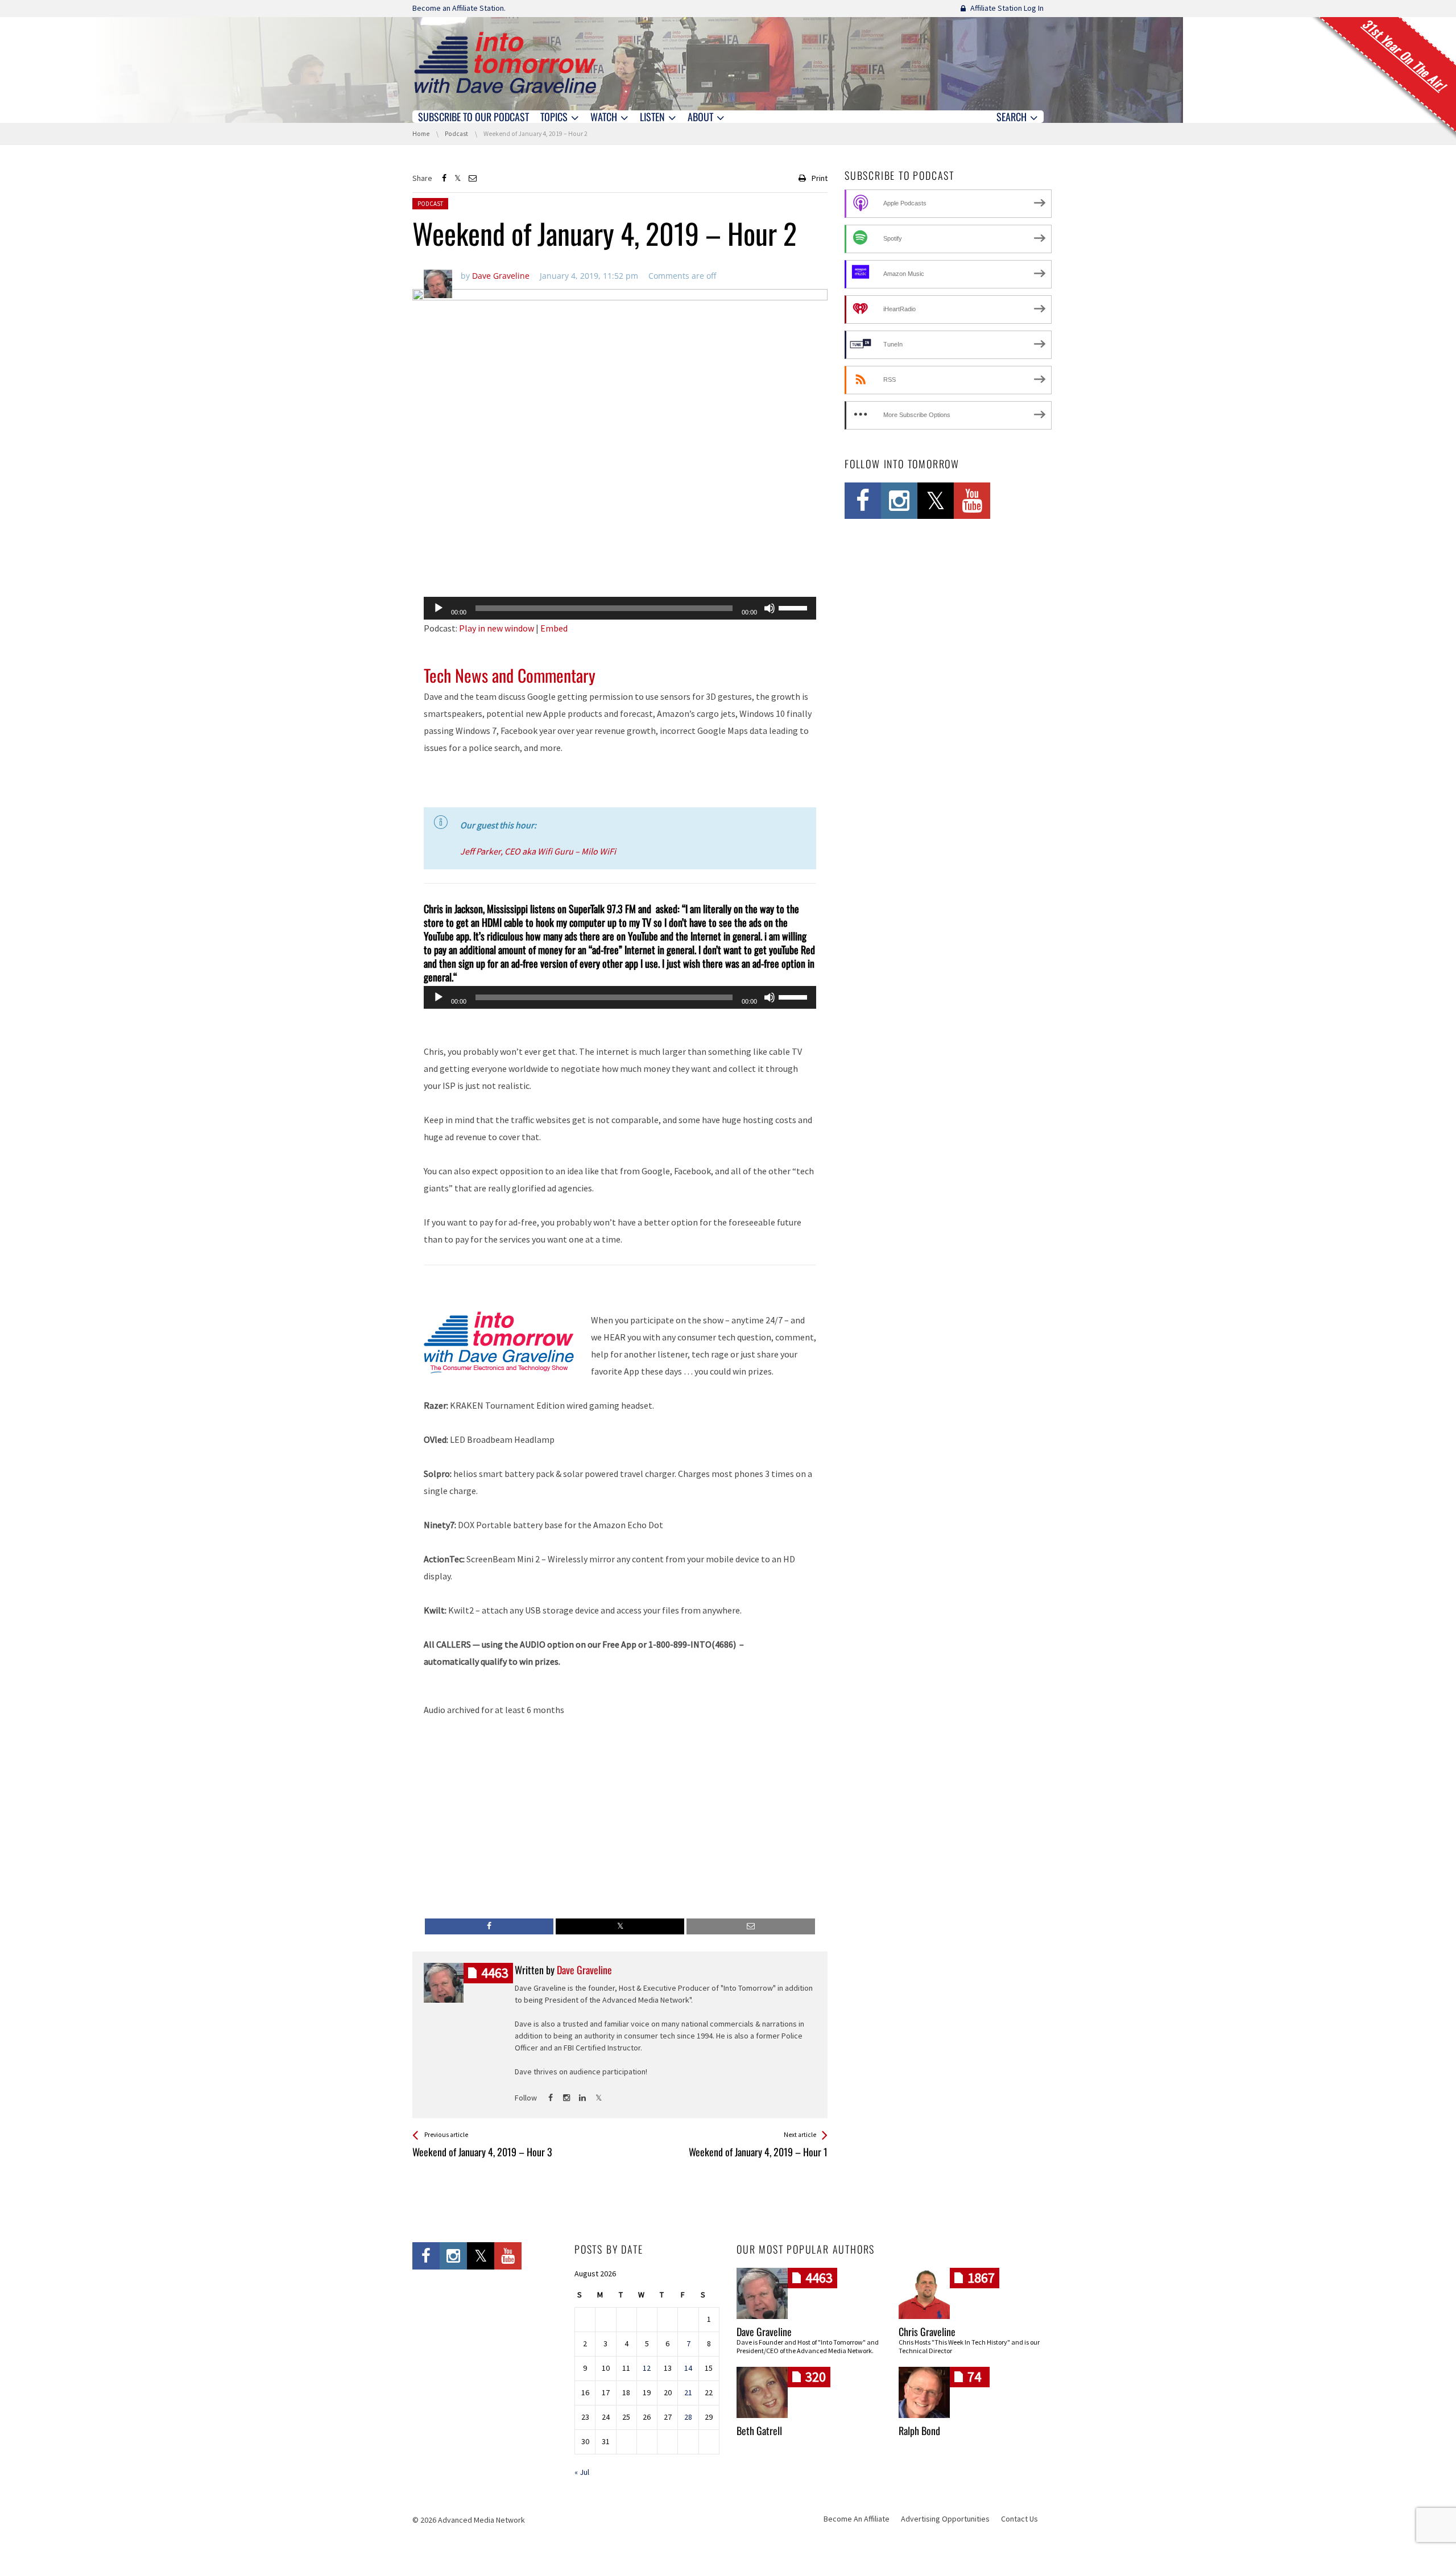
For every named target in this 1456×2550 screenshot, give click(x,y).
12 (647, 2368)
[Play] (439, 608)
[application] (620, 608)
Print (820, 178)
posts (495, 1973)
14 (688, 2368)
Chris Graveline (927, 2332)
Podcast (430, 204)
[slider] (795, 607)
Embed (554, 628)
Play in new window (497, 628)
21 (688, 2392)
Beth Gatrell (759, 2431)
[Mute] (770, 608)
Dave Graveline (764, 2332)
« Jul (582, 2472)
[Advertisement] (620, 559)
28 (688, 2417)
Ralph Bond (919, 2431)
